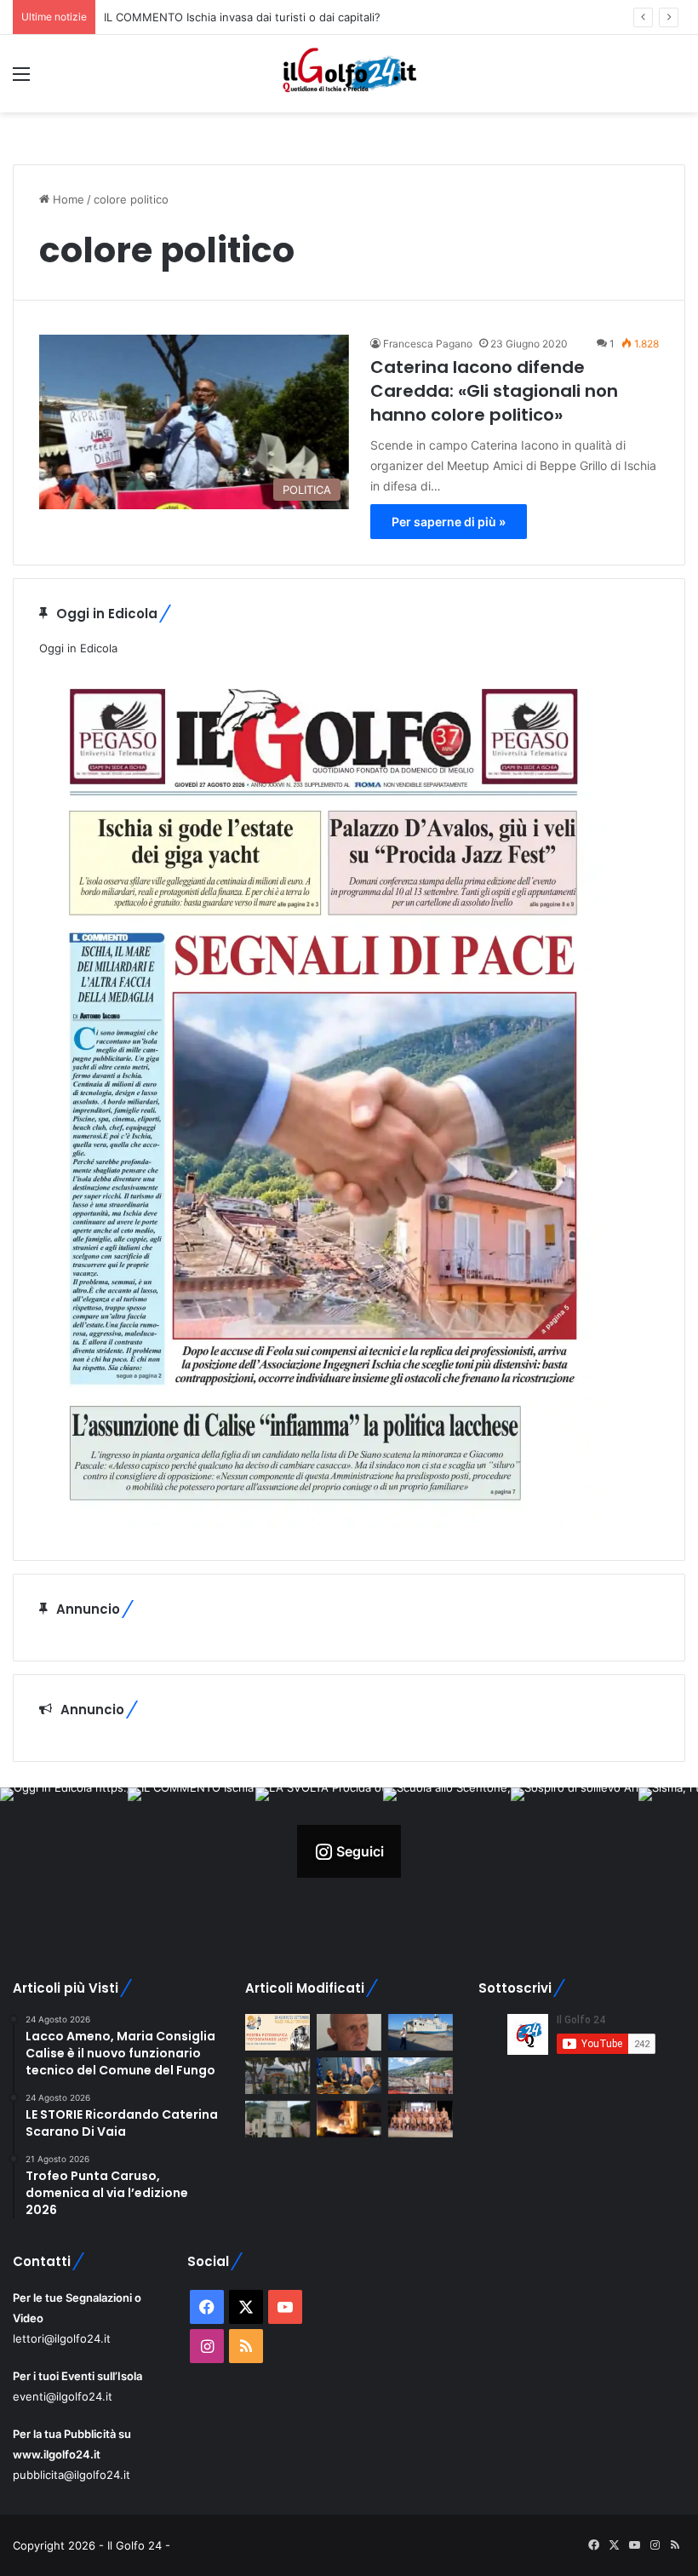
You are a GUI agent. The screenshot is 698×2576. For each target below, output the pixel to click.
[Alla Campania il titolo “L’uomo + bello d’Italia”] (421, 2119)
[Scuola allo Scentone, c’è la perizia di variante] (277, 2076)
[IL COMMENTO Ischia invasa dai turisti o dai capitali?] (349, 2032)
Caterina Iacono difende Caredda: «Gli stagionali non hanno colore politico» (494, 391)
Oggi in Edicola (78, 648)
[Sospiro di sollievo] (349, 2076)
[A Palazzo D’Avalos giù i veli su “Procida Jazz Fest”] (277, 2032)
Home (67, 199)
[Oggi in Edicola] (323, 1525)
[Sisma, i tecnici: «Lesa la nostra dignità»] (421, 2076)
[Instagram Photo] (64, 1851)
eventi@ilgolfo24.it (63, 2396)
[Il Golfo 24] (349, 74)
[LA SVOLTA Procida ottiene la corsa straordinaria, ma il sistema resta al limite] (421, 2032)
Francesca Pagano (428, 344)
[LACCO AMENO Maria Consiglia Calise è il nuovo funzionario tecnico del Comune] (277, 2119)
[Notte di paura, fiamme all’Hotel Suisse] (349, 2119)
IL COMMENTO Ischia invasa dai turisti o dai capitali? (242, 17)
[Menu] (21, 80)
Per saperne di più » (449, 522)
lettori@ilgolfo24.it (62, 2338)
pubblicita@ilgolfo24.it (72, 2475)
